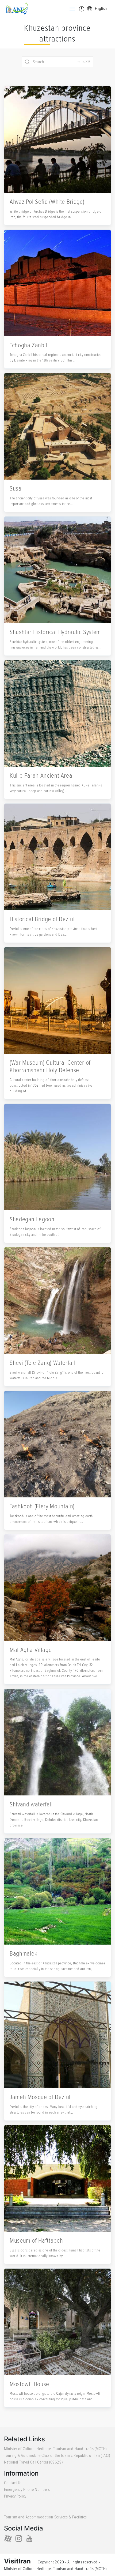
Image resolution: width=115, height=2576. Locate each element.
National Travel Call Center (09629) (33, 2462)
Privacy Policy (15, 2496)
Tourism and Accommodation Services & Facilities (45, 2517)
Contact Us (13, 2483)
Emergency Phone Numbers (27, 2490)
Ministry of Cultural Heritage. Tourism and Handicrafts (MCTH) (55, 2449)
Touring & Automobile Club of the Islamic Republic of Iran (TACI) (57, 2456)
